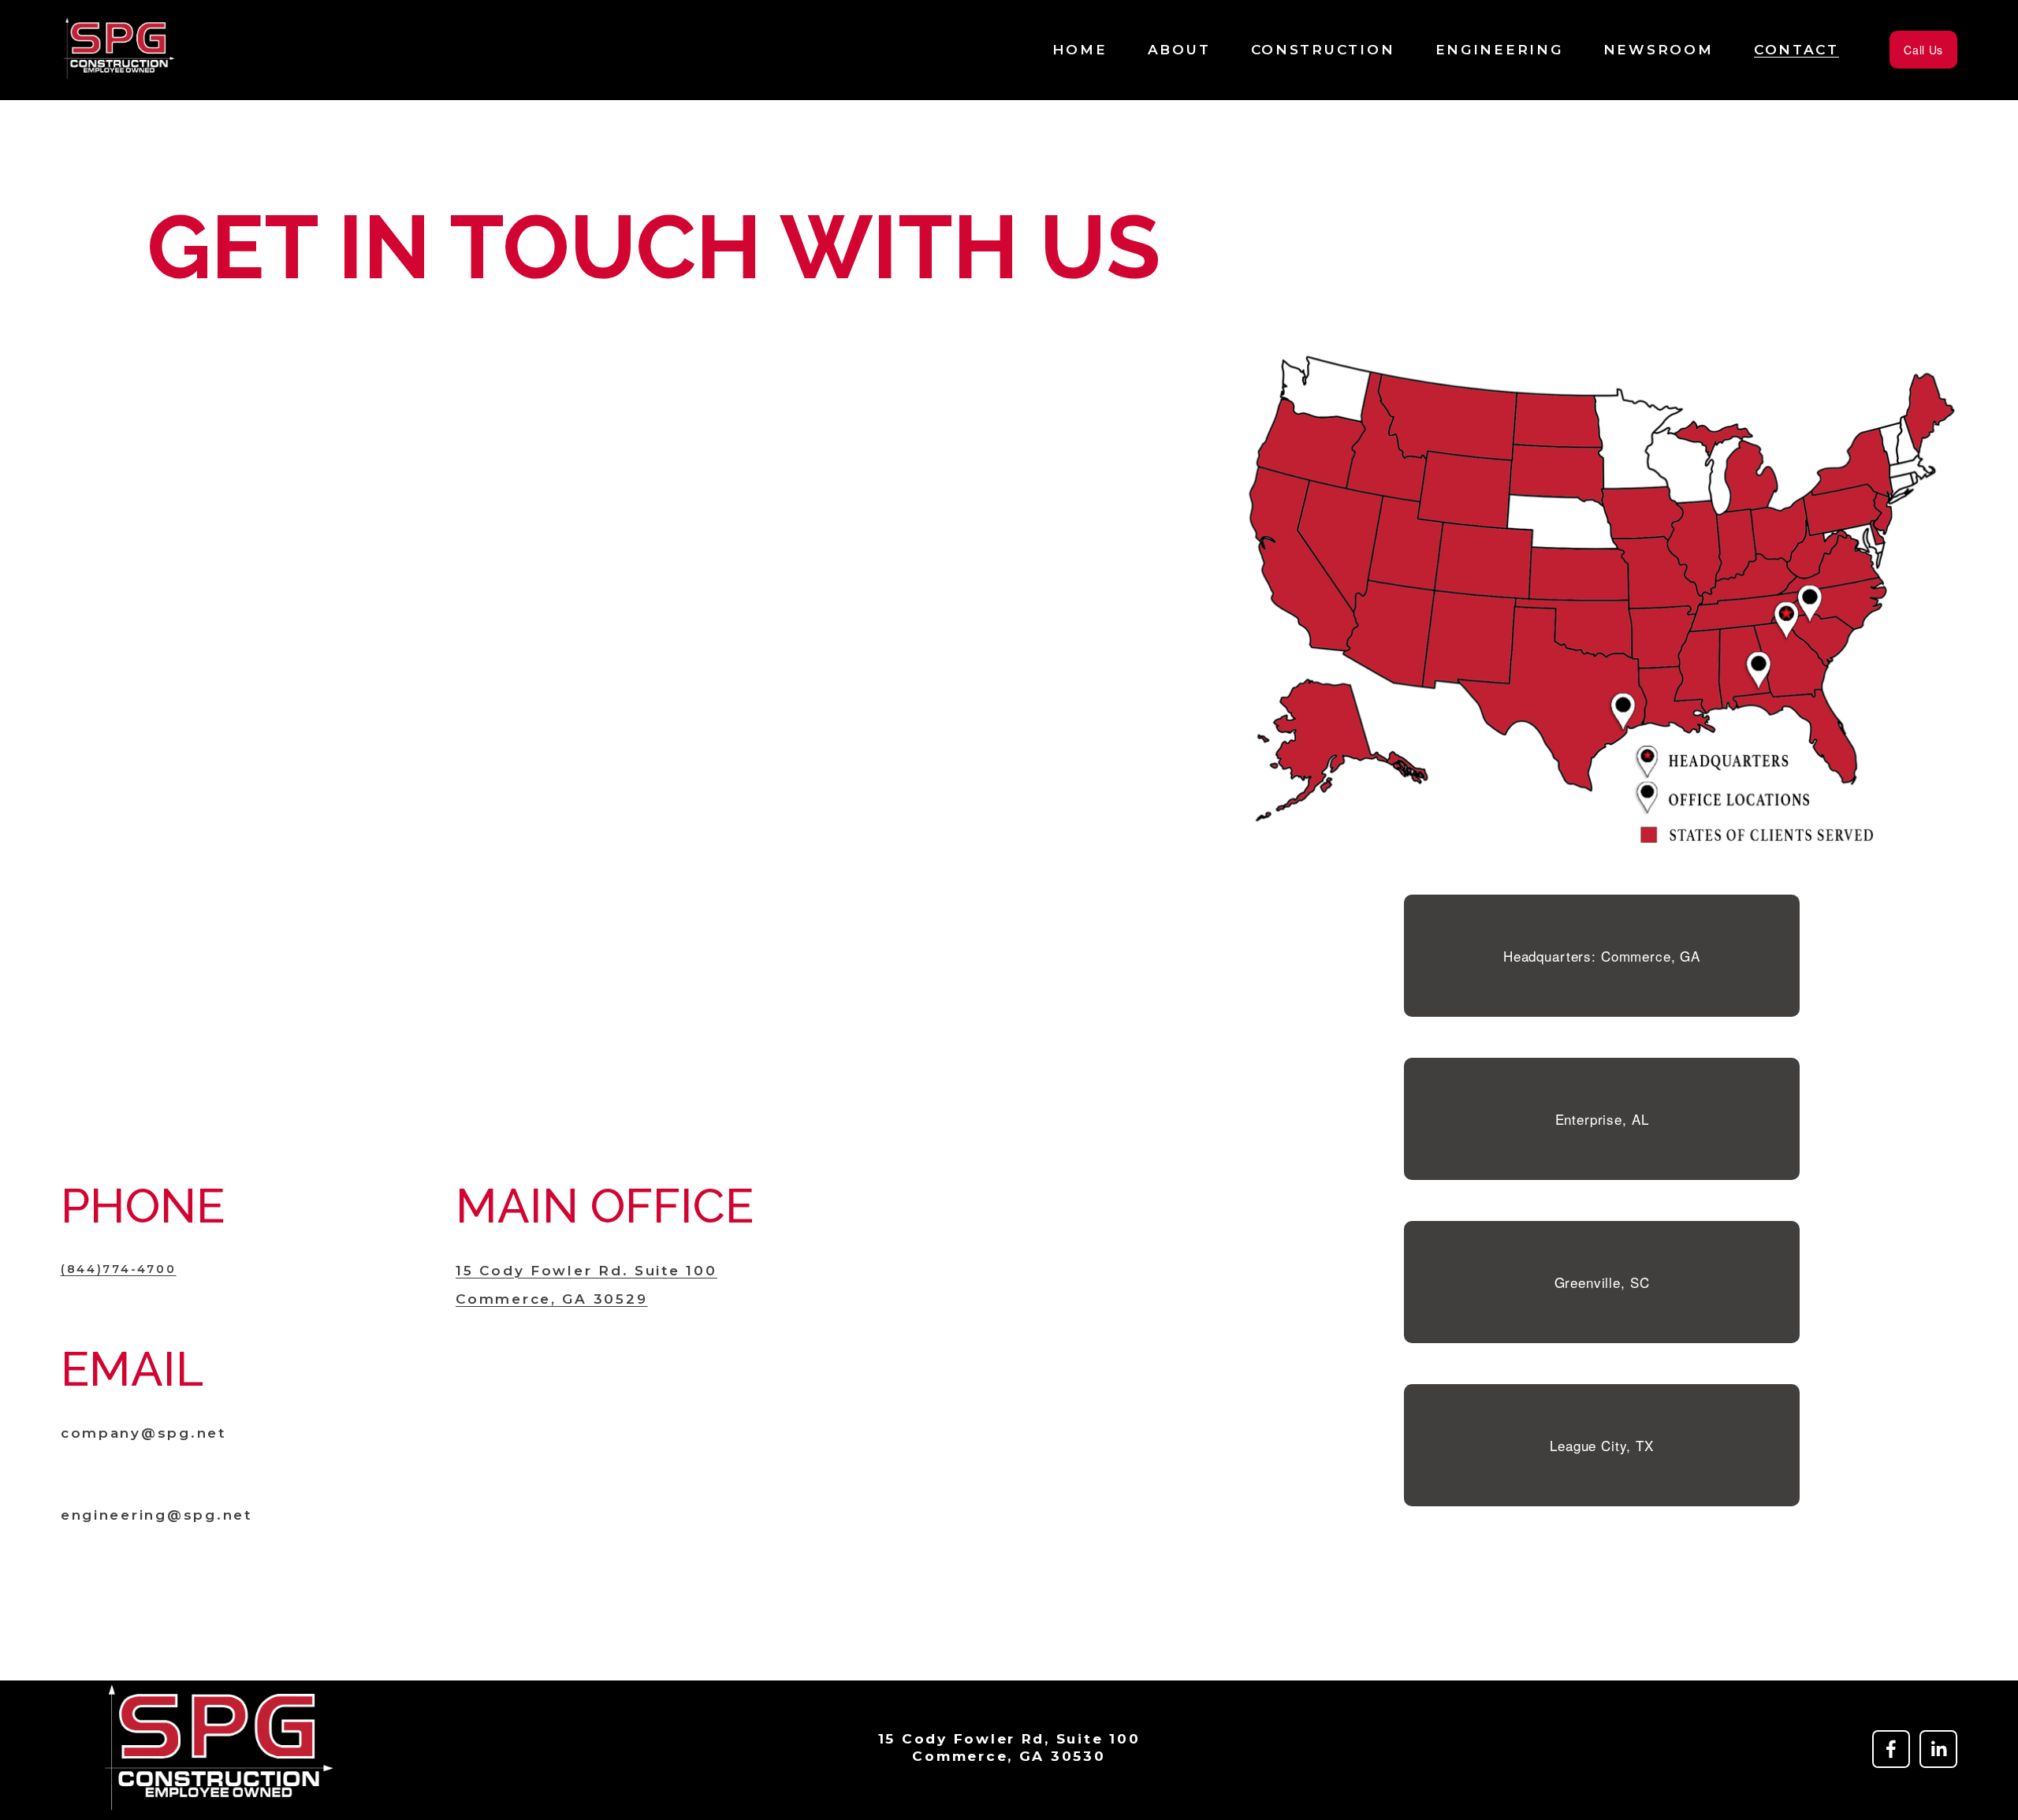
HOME (1080, 49)
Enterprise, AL (1602, 1119)
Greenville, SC (1602, 1282)
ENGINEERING (1499, 49)
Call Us (1923, 50)
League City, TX (1602, 1445)
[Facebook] (1891, 1749)
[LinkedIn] (1938, 1749)
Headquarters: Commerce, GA (1602, 956)
